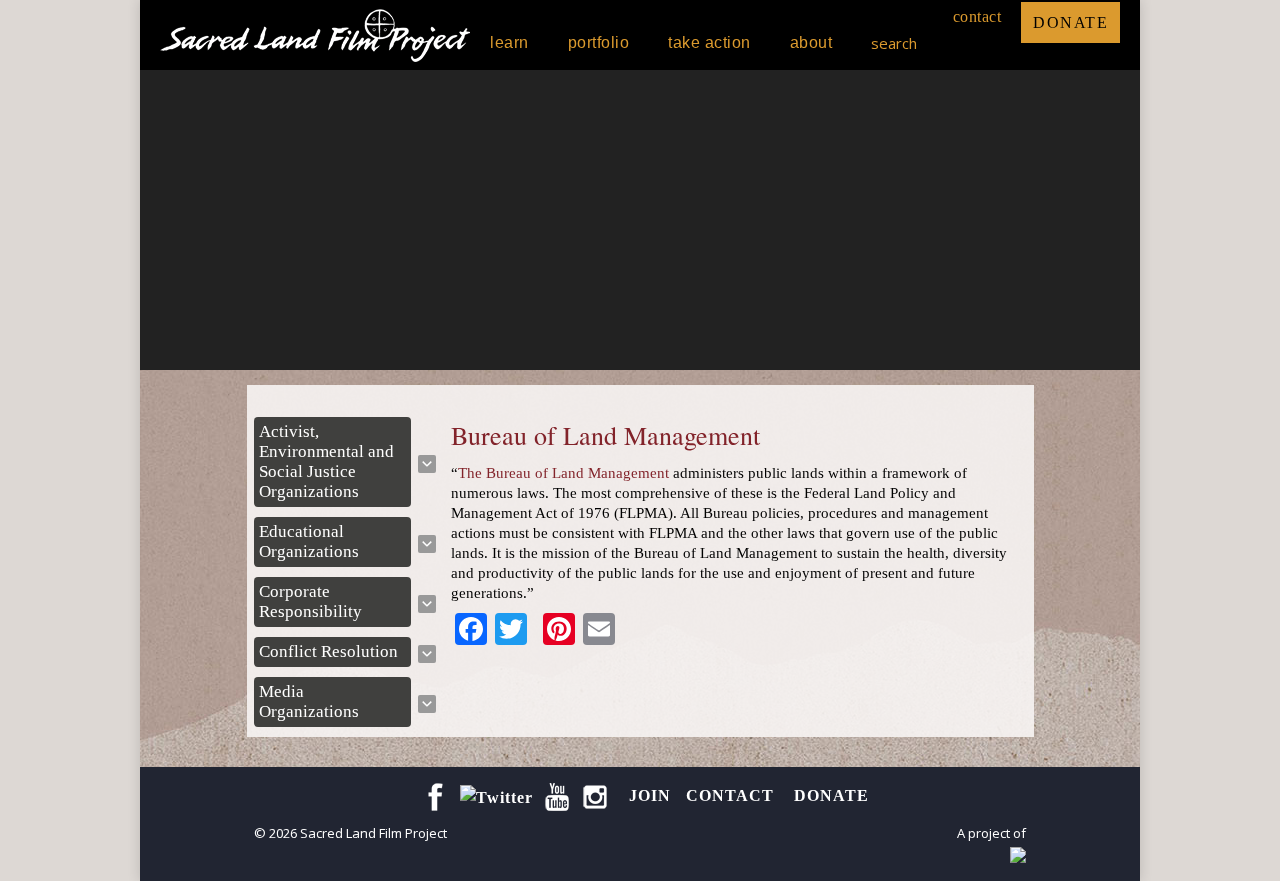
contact (977, 16)
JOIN (650, 795)
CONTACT (732, 795)
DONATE (1070, 22)
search (894, 43)
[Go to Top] (1248, 849)
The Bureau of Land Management (563, 473)
